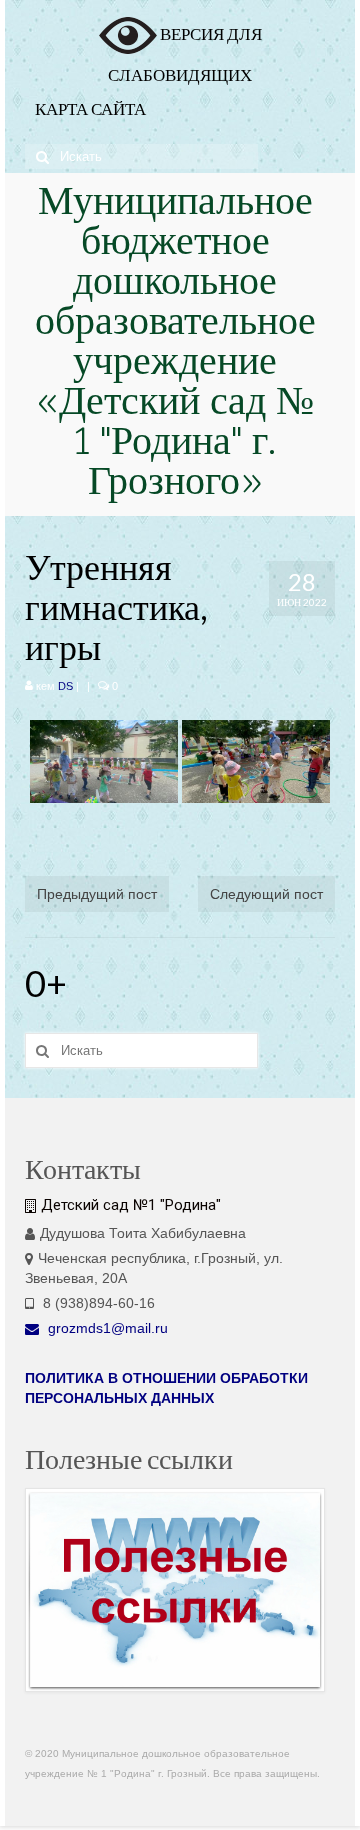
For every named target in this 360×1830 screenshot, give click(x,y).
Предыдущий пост (97, 894)
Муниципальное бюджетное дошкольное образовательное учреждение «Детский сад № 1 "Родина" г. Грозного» (175, 344)
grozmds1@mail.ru (106, 1328)
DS (65, 686)
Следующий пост (266, 894)
